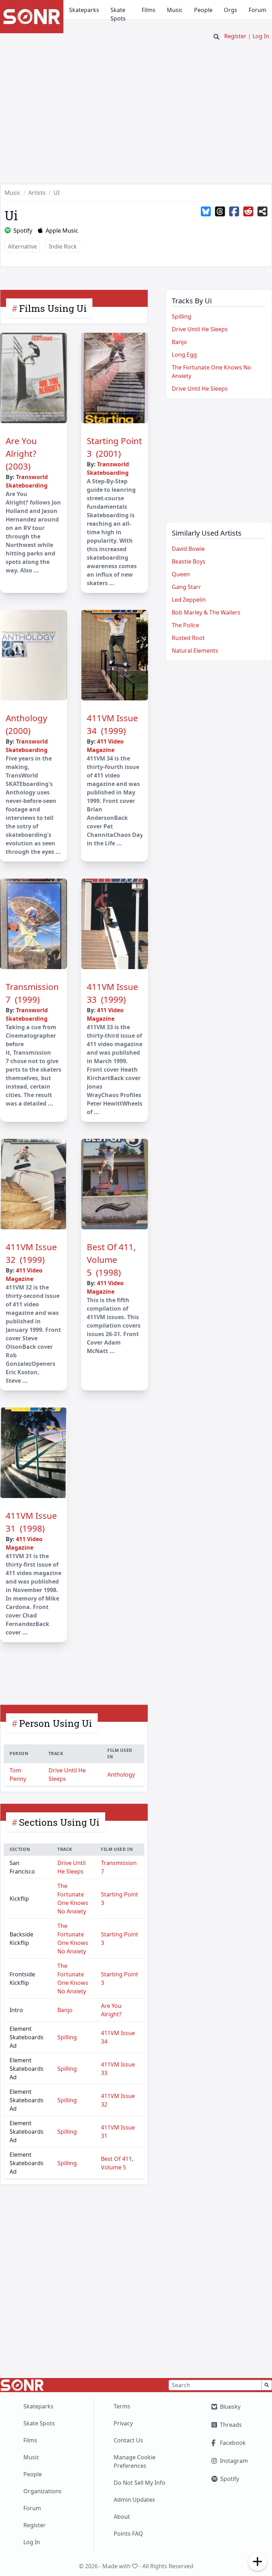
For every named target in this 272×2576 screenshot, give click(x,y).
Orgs (231, 10)
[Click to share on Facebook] (234, 212)
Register (235, 36)
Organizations (42, 2491)
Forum (257, 10)
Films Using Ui (53, 308)
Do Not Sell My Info (140, 2483)
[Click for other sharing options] (262, 212)
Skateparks (84, 10)
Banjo (65, 2010)
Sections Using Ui (59, 1822)
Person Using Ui (56, 1723)
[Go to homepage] (32, 17)
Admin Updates (134, 2500)
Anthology (121, 1774)
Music (175, 10)
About (122, 2517)
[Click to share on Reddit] (248, 212)
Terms (122, 2406)
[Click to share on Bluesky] (206, 212)
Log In (261, 36)
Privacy (123, 2423)
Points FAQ (128, 2534)
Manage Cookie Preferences (135, 2461)
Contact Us (128, 2440)
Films (149, 10)
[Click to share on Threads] (220, 212)
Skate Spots (118, 14)
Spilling (67, 2037)
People (203, 10)
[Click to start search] (216, 37)
